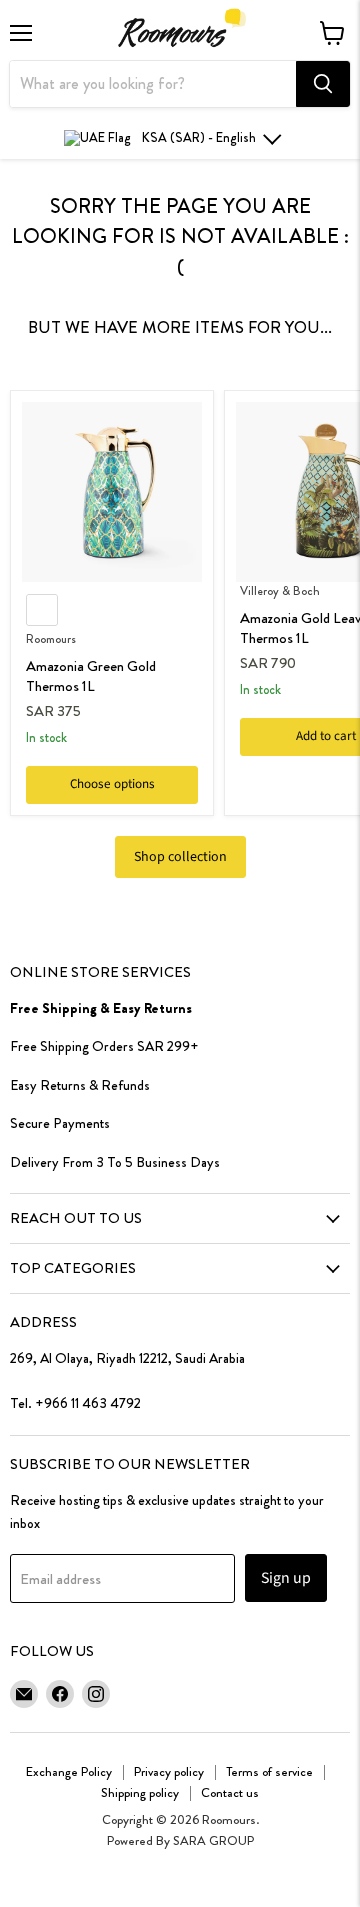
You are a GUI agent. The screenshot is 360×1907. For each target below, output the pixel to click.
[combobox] (153, 84)
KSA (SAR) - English (199, 137)
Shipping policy (140, 1792)
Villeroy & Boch (280, 591)
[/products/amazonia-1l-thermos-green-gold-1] (112, 492)
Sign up (286, 1578)
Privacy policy (169, 1771)
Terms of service (269, 1771)
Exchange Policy (69, 1771)
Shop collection (180, 857)
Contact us (230, 1792)
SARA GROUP (213, 1840)
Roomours (51, 639)
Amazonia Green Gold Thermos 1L (91, 676)
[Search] (323, 84)
